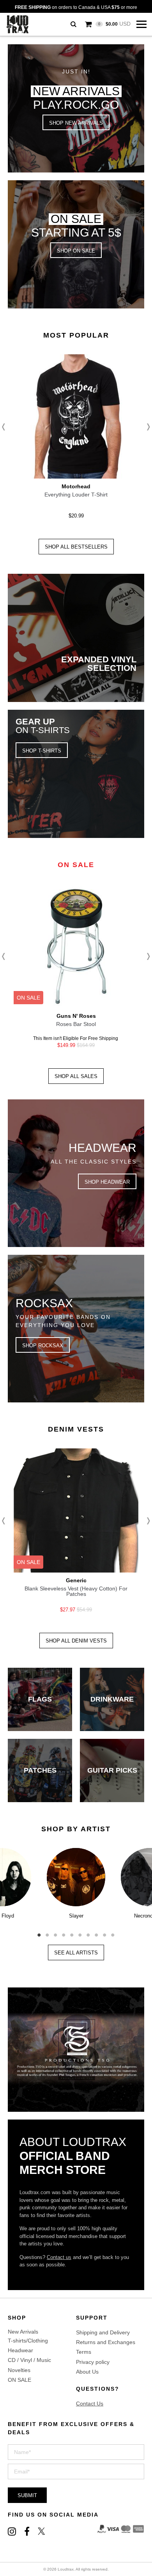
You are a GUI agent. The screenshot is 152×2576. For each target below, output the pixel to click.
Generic (76, 1580)
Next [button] (146, 427)
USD (114, 24)
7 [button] (88, 1932)
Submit (27, 2495)
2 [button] (47, 1932)
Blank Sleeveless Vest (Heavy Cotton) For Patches (76, 1591)
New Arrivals (23, 2332)
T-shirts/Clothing (28, 2341)
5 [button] (72, 1932)
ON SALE (19, 2380)
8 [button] (96, 1932)
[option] (76, 439)
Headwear (20, 2350)
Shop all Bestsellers (76, 547)
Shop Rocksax (43, 1345)
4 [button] (64, 1932)
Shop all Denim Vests (76, 1641)
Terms (84, 2352)
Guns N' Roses (76, 1016)
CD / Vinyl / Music (29, 2360)
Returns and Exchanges (106, 2342)
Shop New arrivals (76, 123)
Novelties (19, 2370)
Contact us (59, 2257)
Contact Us (90, 2404)
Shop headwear (107, 1182)
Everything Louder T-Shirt (76, 495)
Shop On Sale (76, 251)
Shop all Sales (76, 1076)
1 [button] (39, 1932)
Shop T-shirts (42, 751)
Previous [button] (6, 427)
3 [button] (56, 1932)
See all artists (76, 1953)
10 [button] (113, 1932)
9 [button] (105, 1932)
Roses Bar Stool (76, 1024)
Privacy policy (93, 2362)
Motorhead (76, 486)
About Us (87, 2372)
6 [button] (80, 1932)
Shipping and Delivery (103, 2332)
